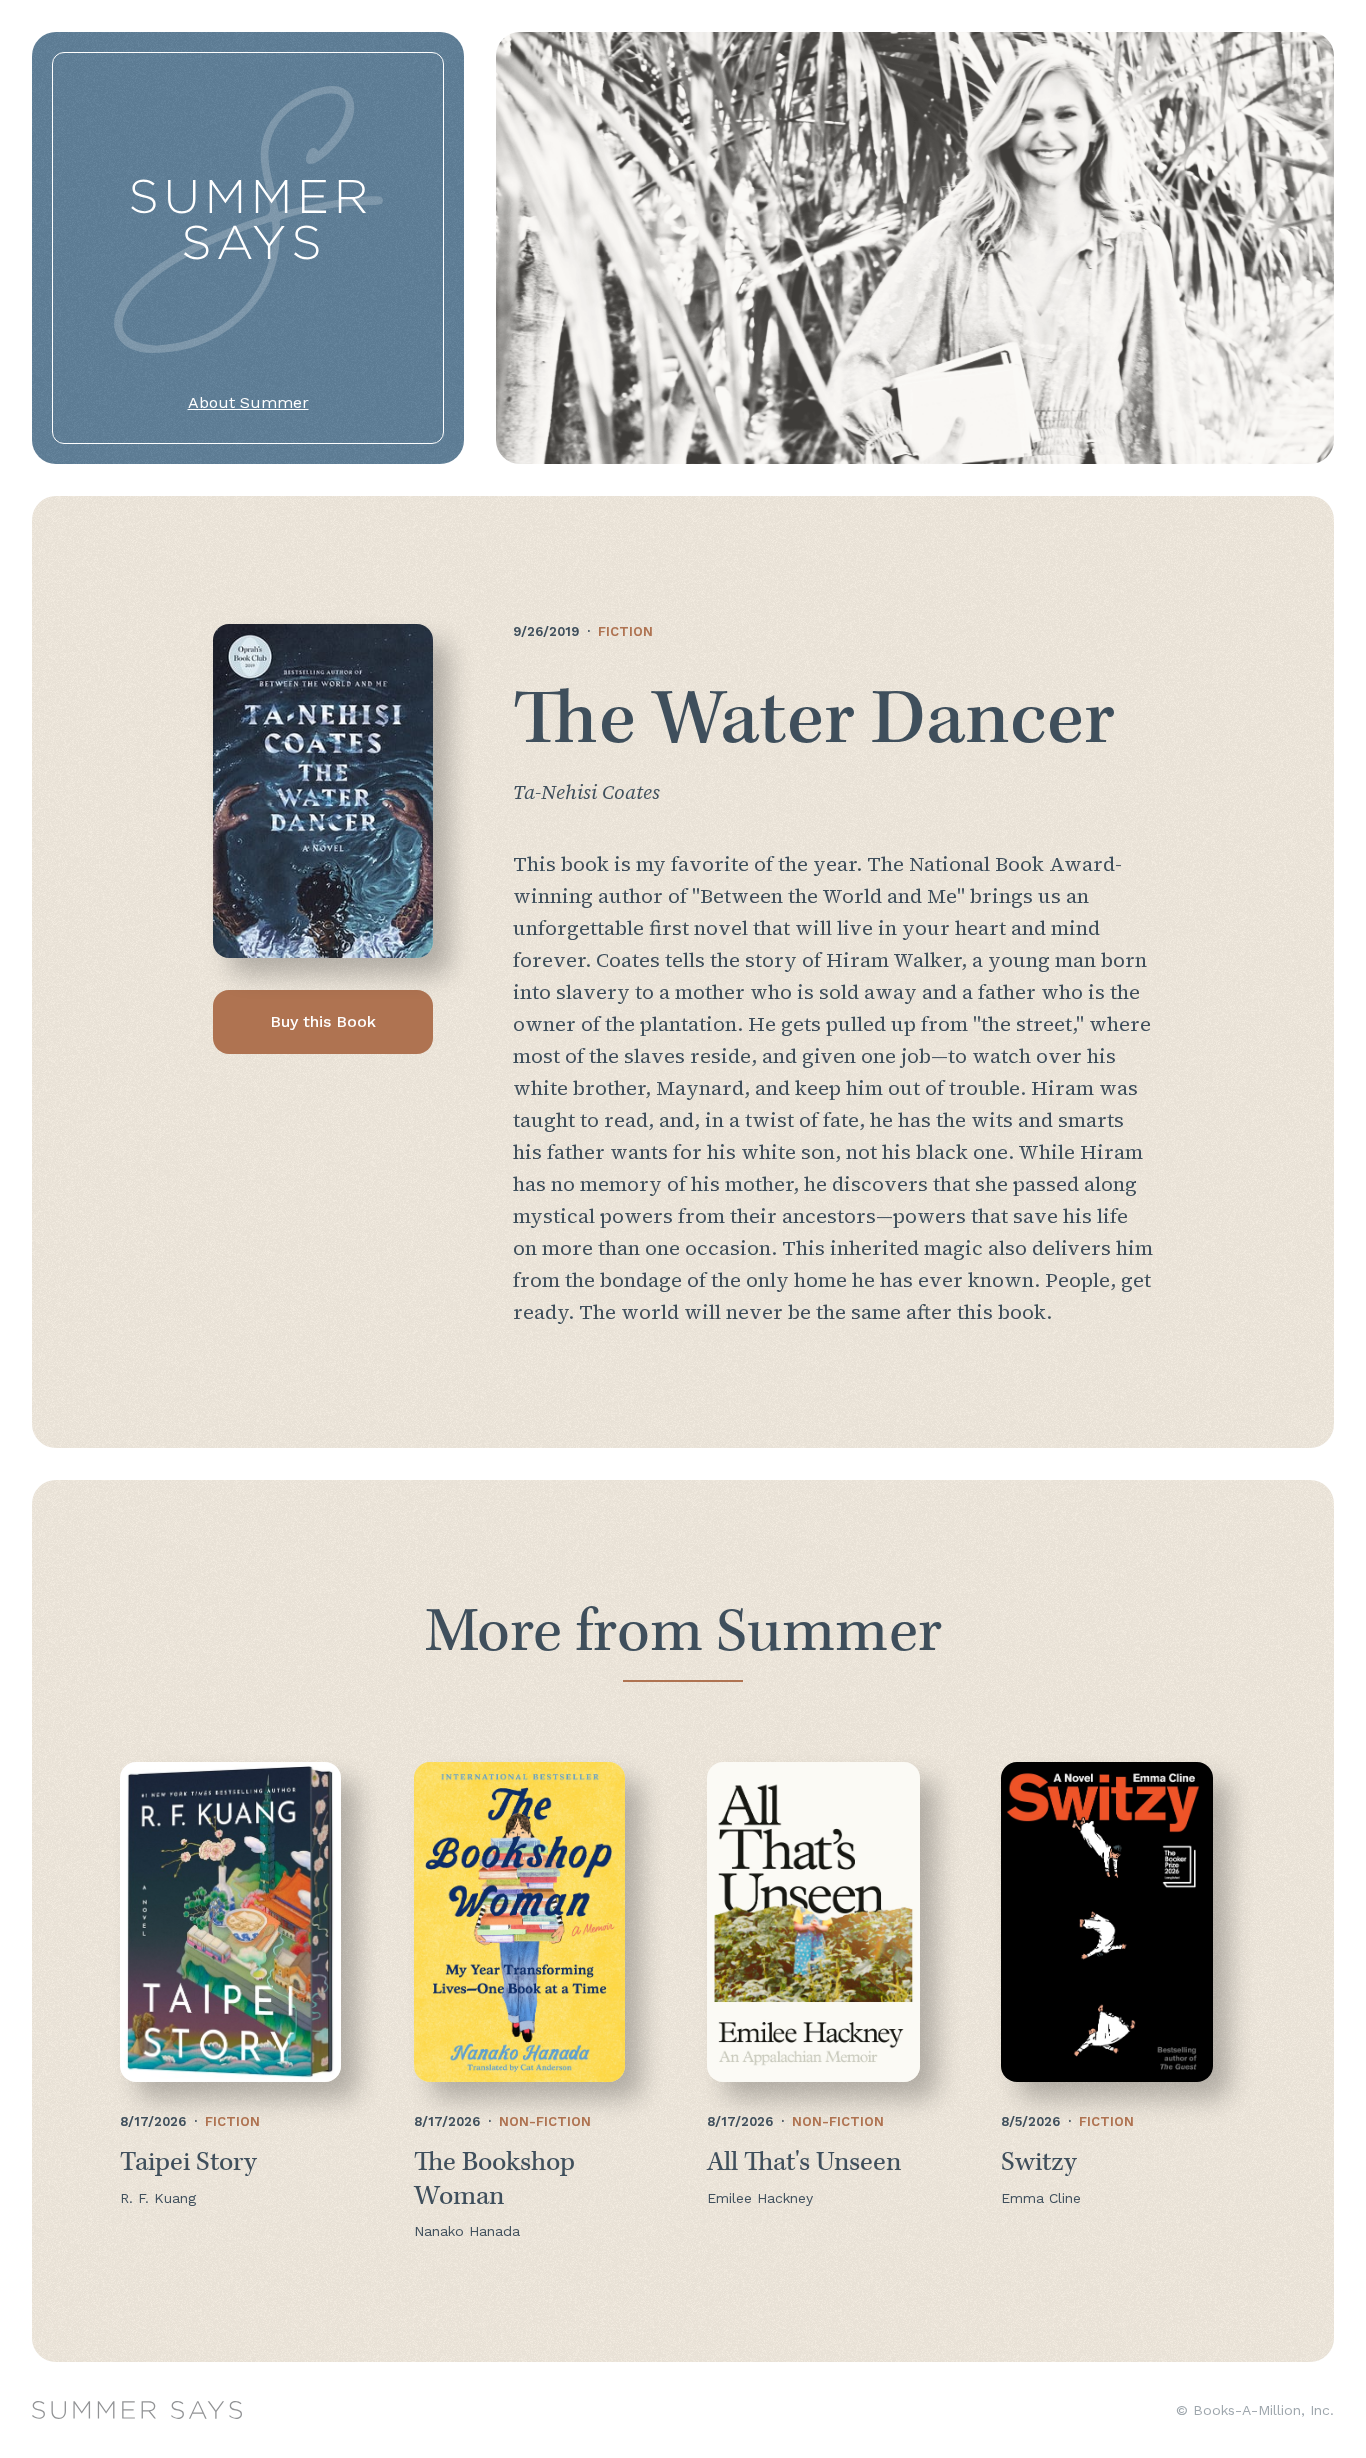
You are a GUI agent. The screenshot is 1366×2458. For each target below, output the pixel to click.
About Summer (248, 402)
